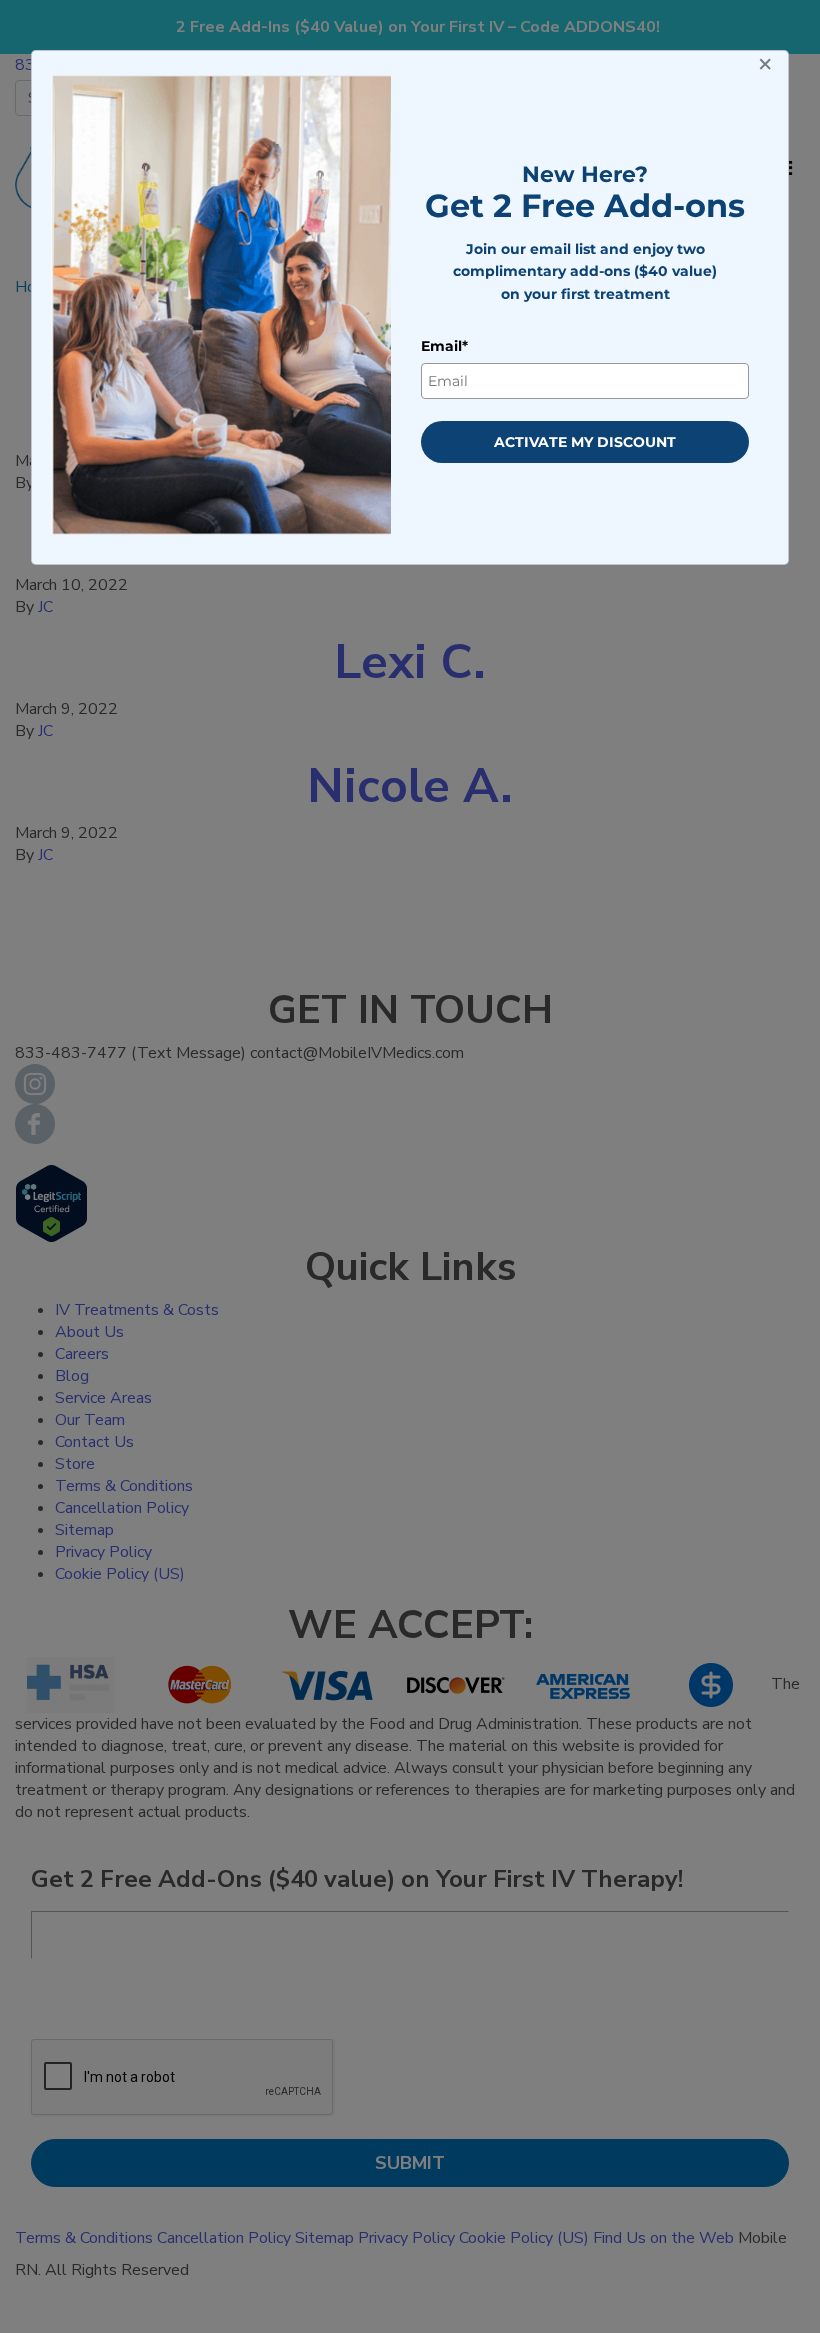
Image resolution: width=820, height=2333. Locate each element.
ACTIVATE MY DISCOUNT (585, 442)
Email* (444, 346)
